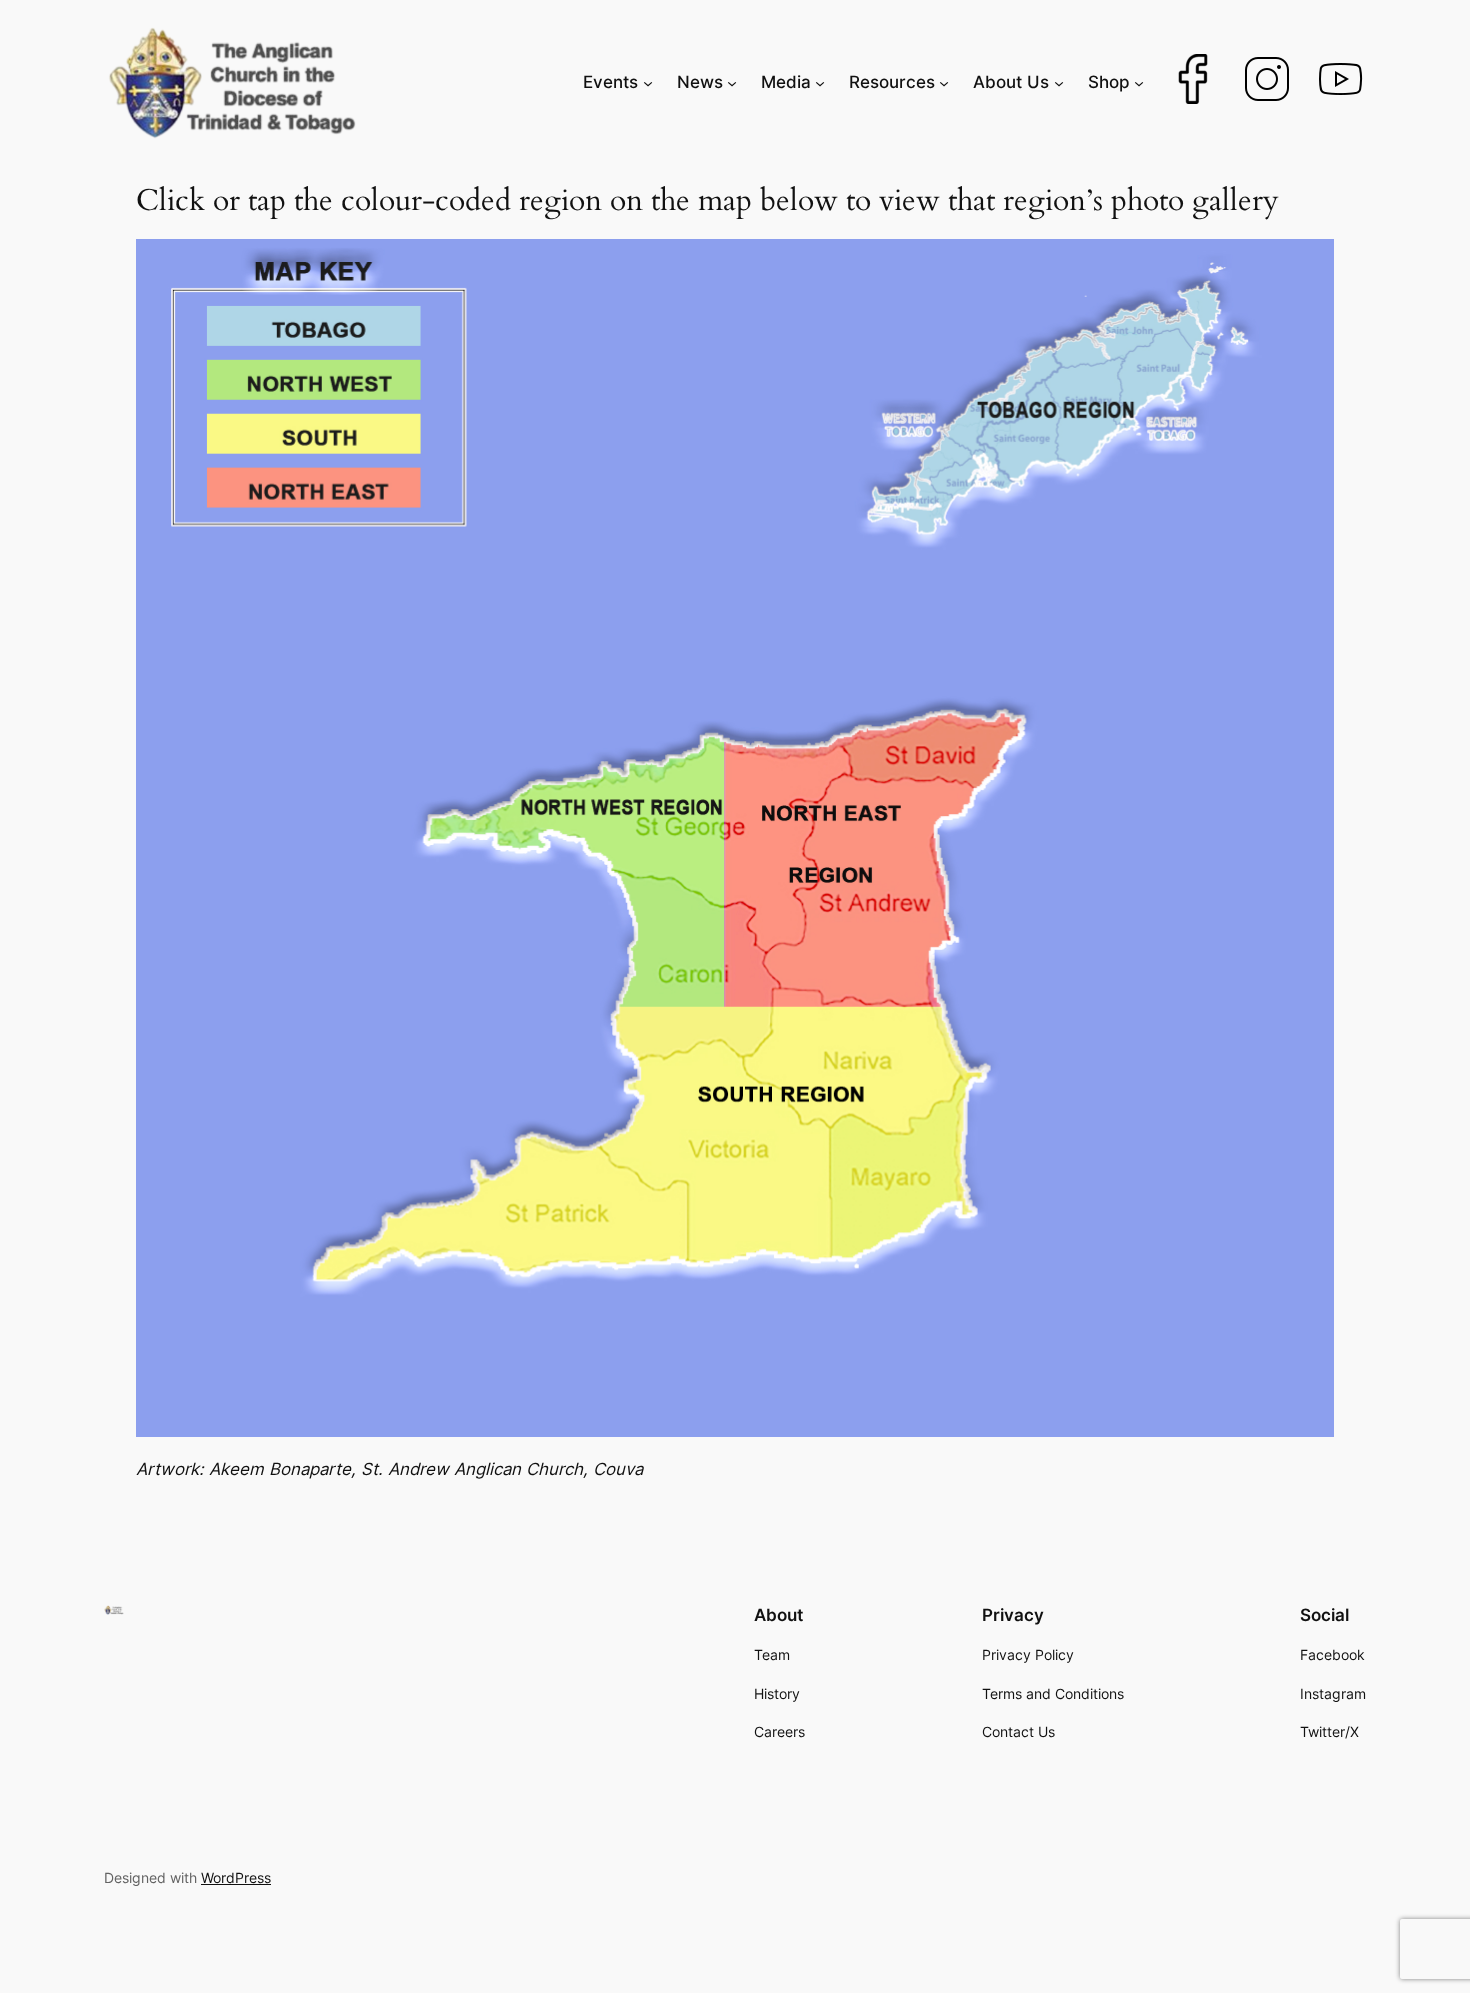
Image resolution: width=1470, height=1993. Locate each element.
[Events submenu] (648, 82)
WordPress (236, 1877)
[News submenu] (732, 82)
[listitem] (557, 868)
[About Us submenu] (1059, 82)
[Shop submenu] (1139, 82)
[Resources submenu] (944, 82)
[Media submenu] (820, 82)
